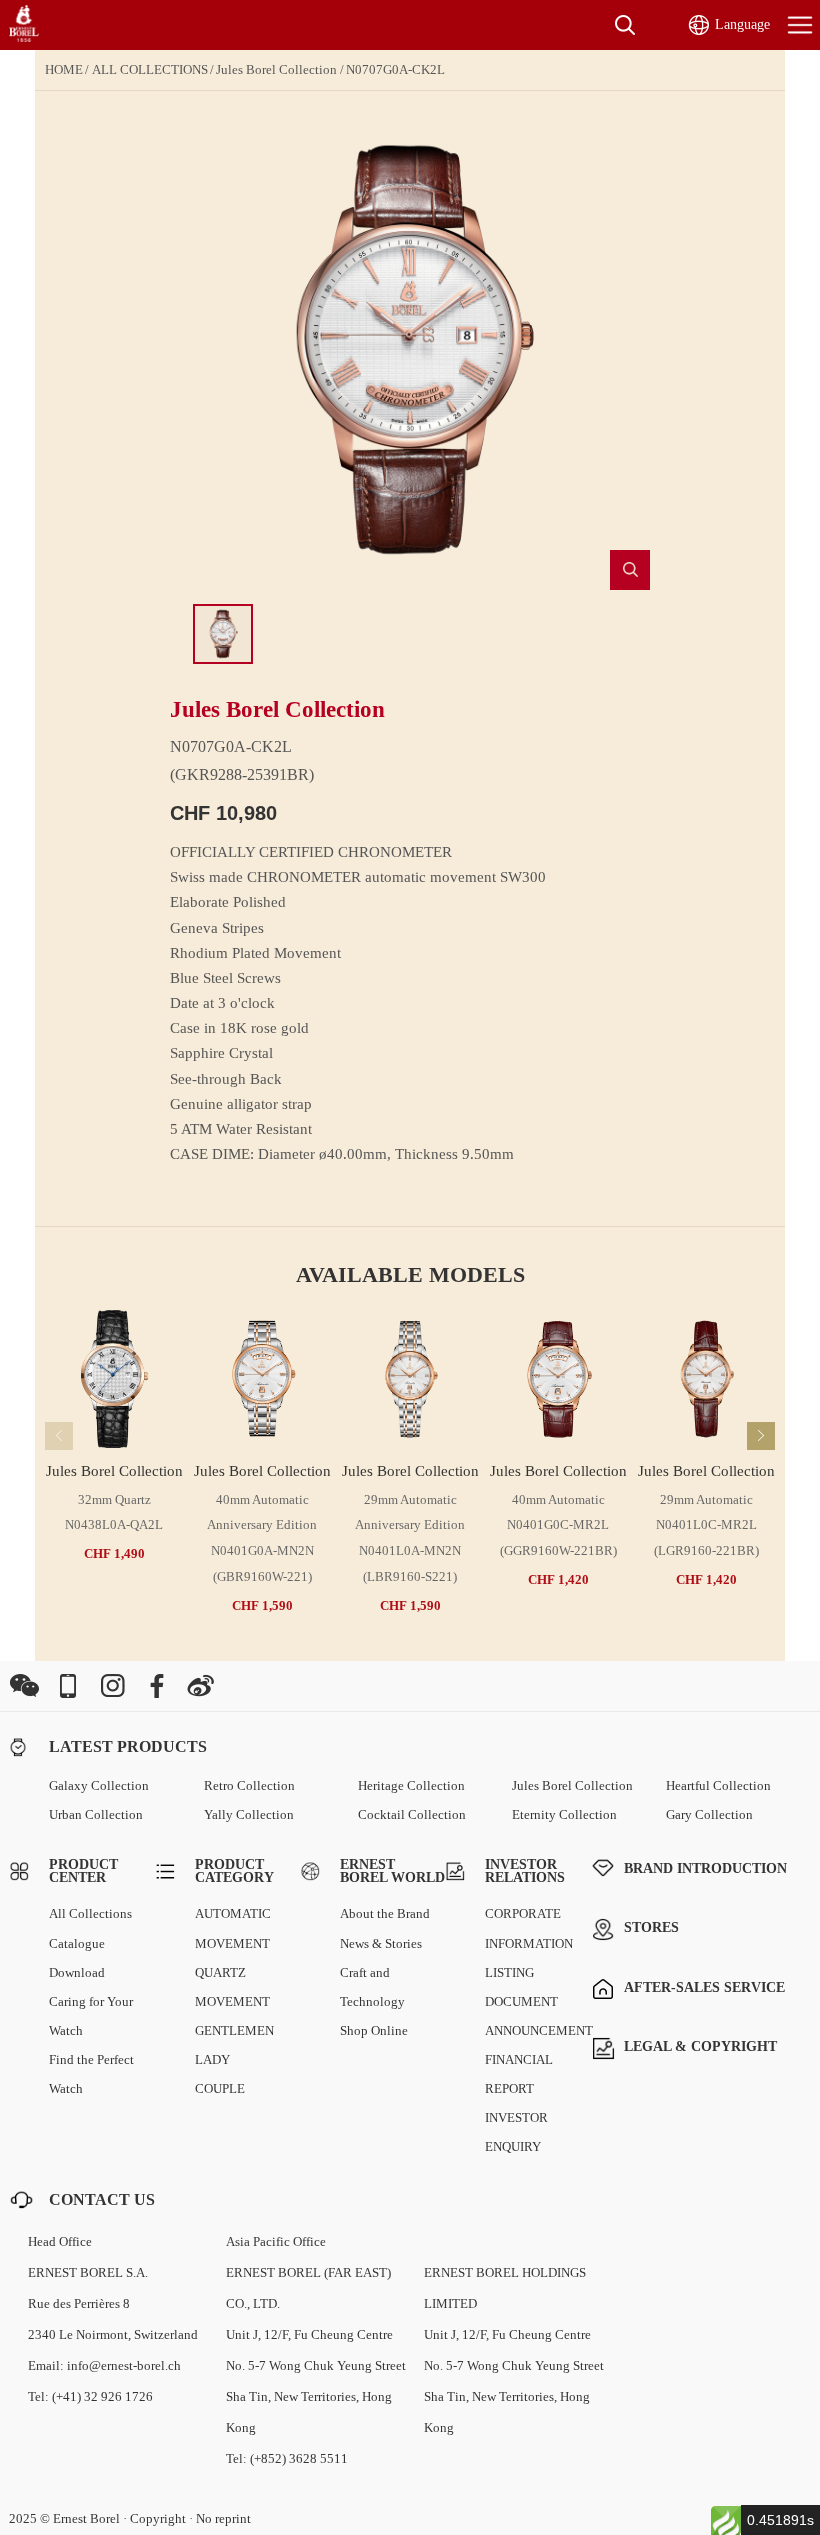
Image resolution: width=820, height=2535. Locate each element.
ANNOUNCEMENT (539, 2030)
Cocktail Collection (412, 1814)
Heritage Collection (411, 1785)
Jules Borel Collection (276, 70)
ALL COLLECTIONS (150, 70)
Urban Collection (96, 1814)
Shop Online (374, 2030)
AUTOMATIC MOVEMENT (233, 1928)
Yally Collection (249, 1814)
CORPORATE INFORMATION (529, 1928)
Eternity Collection (564, 1814)
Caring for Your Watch (91, 2016)
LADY (212, 2059)
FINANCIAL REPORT (519, 2074)
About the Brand (385, 1913)
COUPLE (220, 2088)
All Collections (90, 1913)
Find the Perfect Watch (91, 2074)
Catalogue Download (77, 1958)
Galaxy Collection (99, 1785)
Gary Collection (709, 1814)
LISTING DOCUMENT (521, 1987)
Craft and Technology (372, 1987)
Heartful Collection (718, 1785)
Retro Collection (249, 1785)
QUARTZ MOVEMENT (232, 1987)
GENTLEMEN (234, 2030)
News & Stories (381, 1943)
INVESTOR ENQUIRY (516, 2132)
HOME (64, 70)
